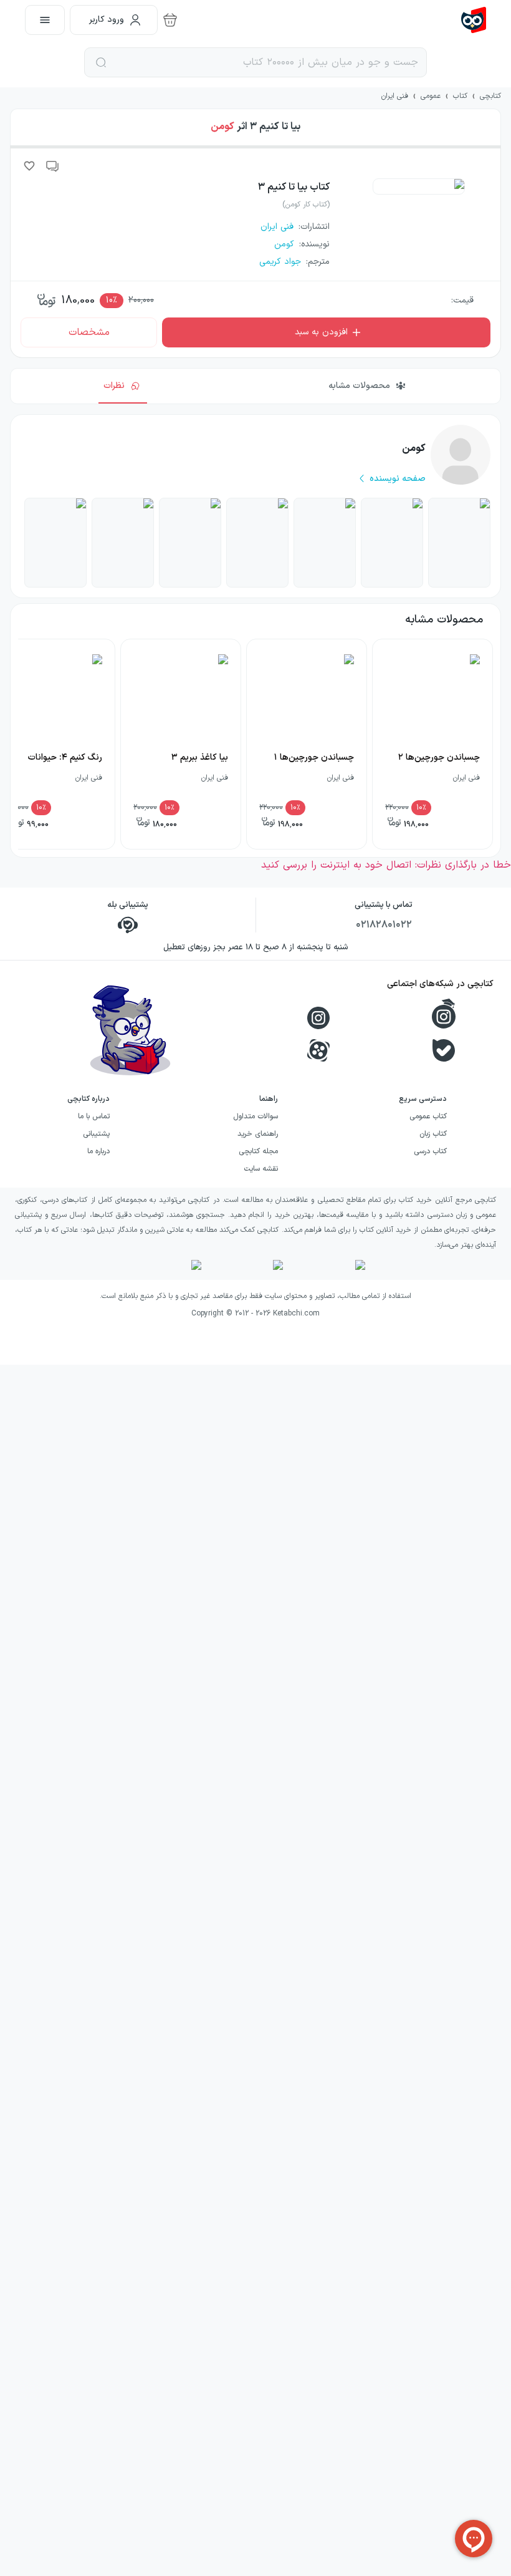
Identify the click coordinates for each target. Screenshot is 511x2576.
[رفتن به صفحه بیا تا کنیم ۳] (459, 543)
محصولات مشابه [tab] (359, 386)
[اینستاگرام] (318, 1018)
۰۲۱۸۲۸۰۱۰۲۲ (384, 925)
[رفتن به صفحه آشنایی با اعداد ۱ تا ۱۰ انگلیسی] (325, 543)
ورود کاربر (107, 20)
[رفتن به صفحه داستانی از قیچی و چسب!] (257, 543)
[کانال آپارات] (318, 1050)
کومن (222, 127)
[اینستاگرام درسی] (444, 1014)
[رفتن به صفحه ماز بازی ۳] (190, 543)
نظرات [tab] (114, 386)
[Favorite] (29, 166)
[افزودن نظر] (53, 166)
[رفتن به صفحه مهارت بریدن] (55, 543)
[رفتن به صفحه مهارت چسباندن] (123, 543)
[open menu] (45, 20)
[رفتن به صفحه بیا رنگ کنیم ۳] (392, 543)
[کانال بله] (444, 1050)
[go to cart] (170, 20)
